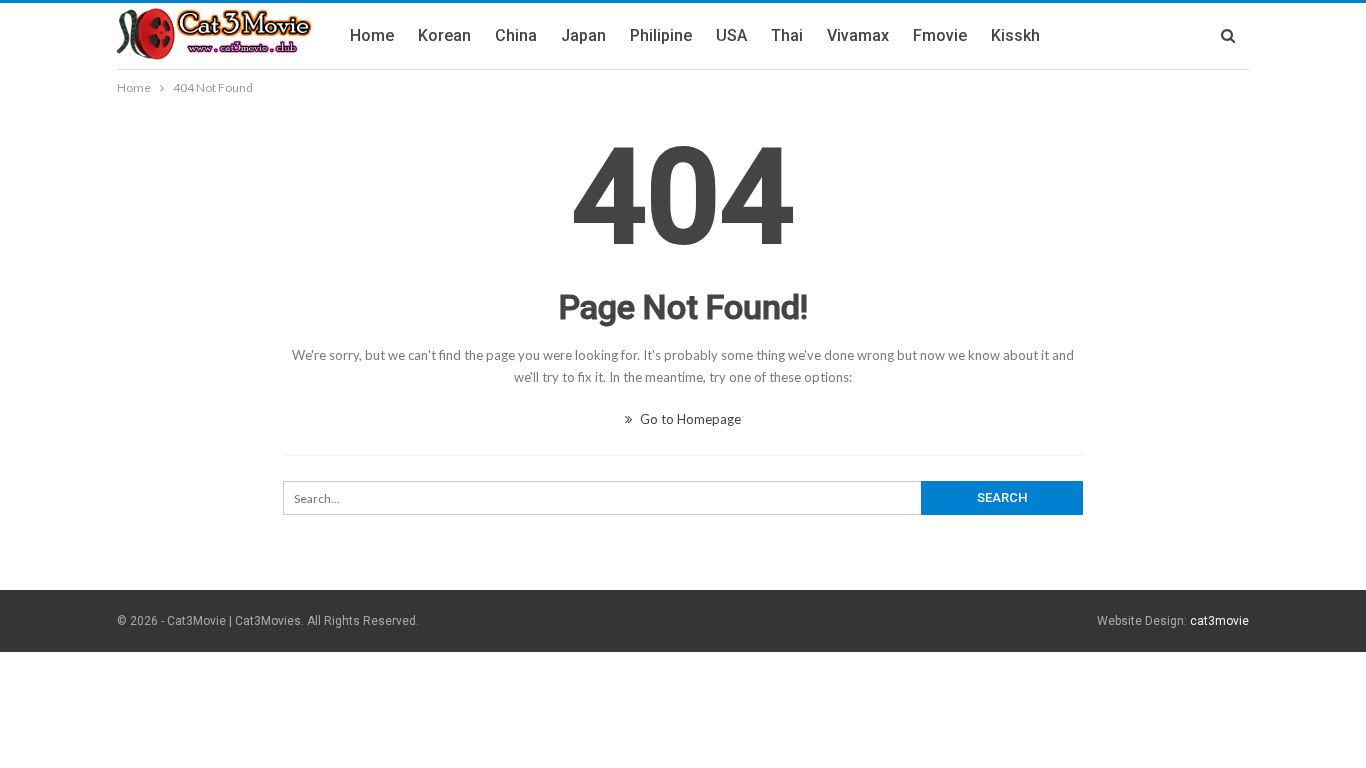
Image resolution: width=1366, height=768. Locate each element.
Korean (444, 35)
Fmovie (940, 35)
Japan (583, 35)
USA (731, 35)
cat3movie (1219, 621)
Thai (787, 35)
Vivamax (858, 35)
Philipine (661, 35)
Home (372, 35)
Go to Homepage (689, 419)
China (516, 35)
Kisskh (1015, 35)
